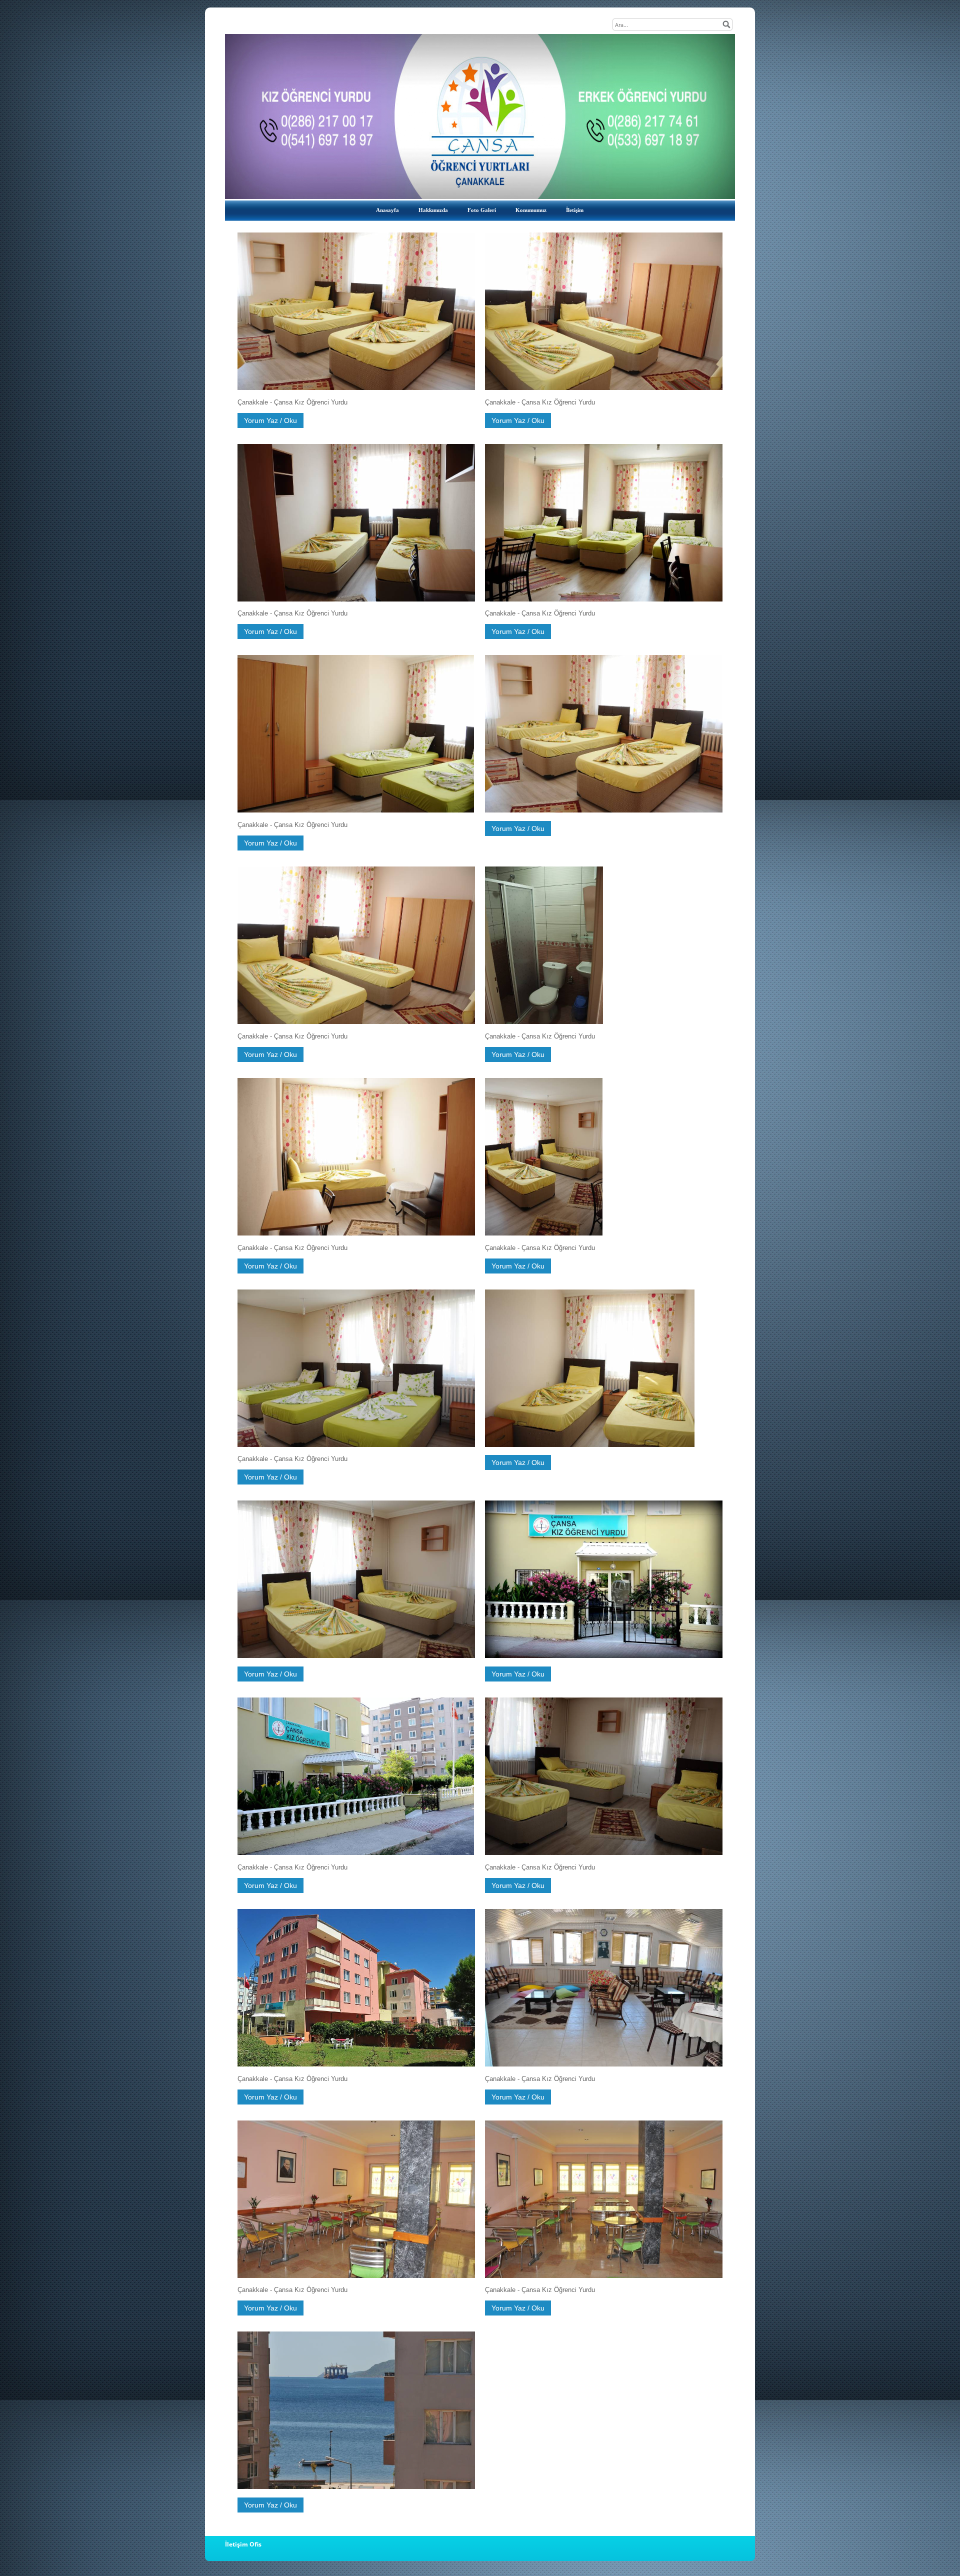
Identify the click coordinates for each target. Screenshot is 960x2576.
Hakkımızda (433, 210)
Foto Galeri (482, 210)
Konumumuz (531, 210)
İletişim (575, 210)
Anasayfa (387, 210)
